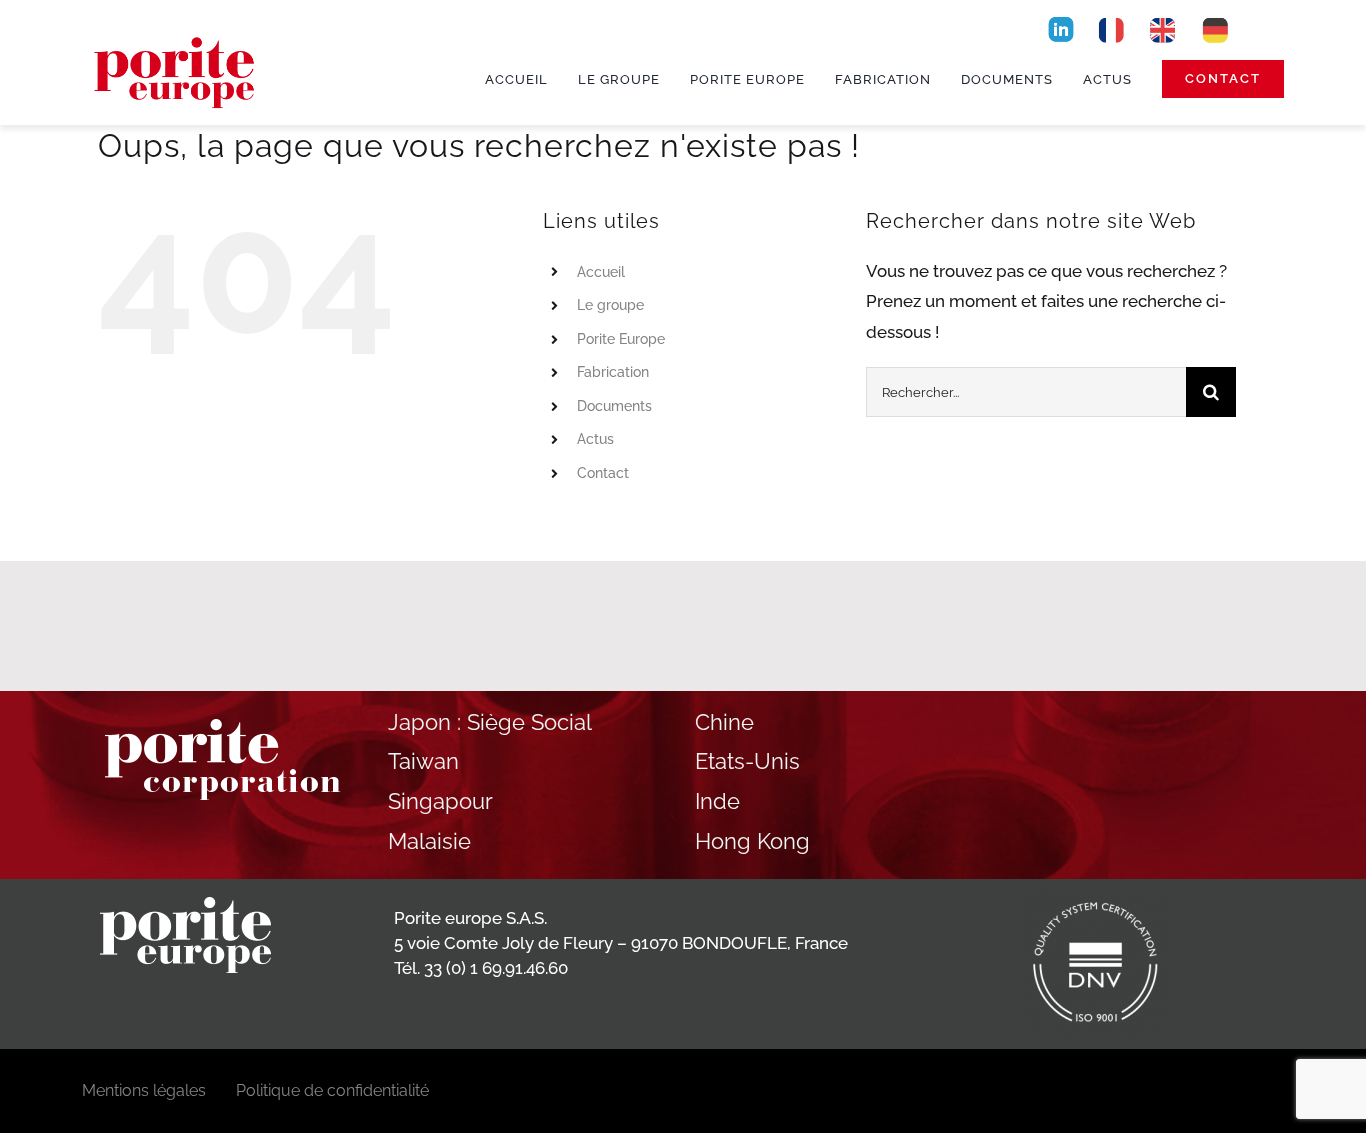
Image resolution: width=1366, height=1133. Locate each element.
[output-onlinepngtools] (1061, 21)
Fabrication (613, 372)
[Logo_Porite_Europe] (177, 32)
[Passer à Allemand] (1215, 28)
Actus (595, 439)
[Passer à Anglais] (1163, 28)
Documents (614, 406)
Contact (603, 473)
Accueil (601, 272)
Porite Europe (621, 339)
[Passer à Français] (1111, 28)
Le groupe (610, 305)
